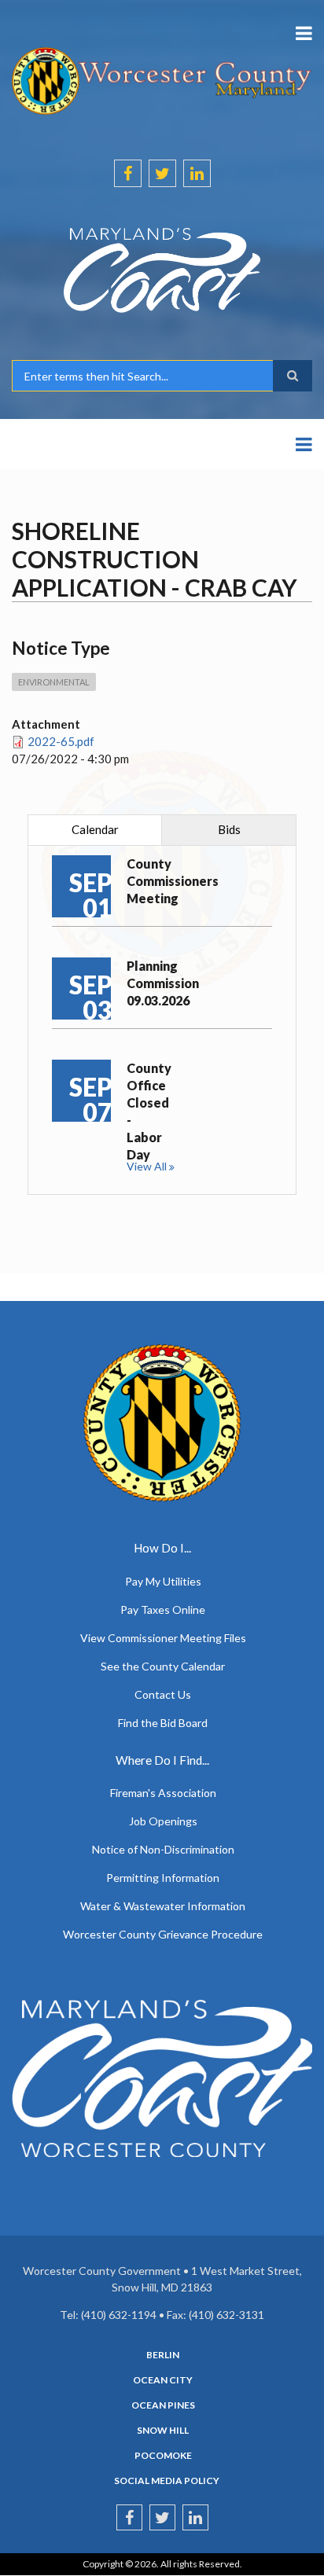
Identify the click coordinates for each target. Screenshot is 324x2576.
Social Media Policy (167, 2481)
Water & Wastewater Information (163, 1906)
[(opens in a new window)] (162, 270)
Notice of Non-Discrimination (163, 1849)
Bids (229, 829)
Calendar (95, 829)
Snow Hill (163, 2431)
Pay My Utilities (163, 1581)
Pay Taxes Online (163, 1610)
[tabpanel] (162, 1020)
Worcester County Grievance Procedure (163, 1934)
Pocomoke (163, 2456)
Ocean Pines (163, 2405)
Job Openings (163, 1821)
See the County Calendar (163, 1666)
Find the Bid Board (163, 1723)
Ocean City (163, 2380)
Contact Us (163, 1694)
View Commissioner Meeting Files (163, 1638)
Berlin (163, 2355)
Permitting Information (163, 1878)
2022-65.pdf (61, 741)
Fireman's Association (163, 1793)
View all (147, 1166)
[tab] (95, 830)
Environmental (54, 682)
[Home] (162, 79)
